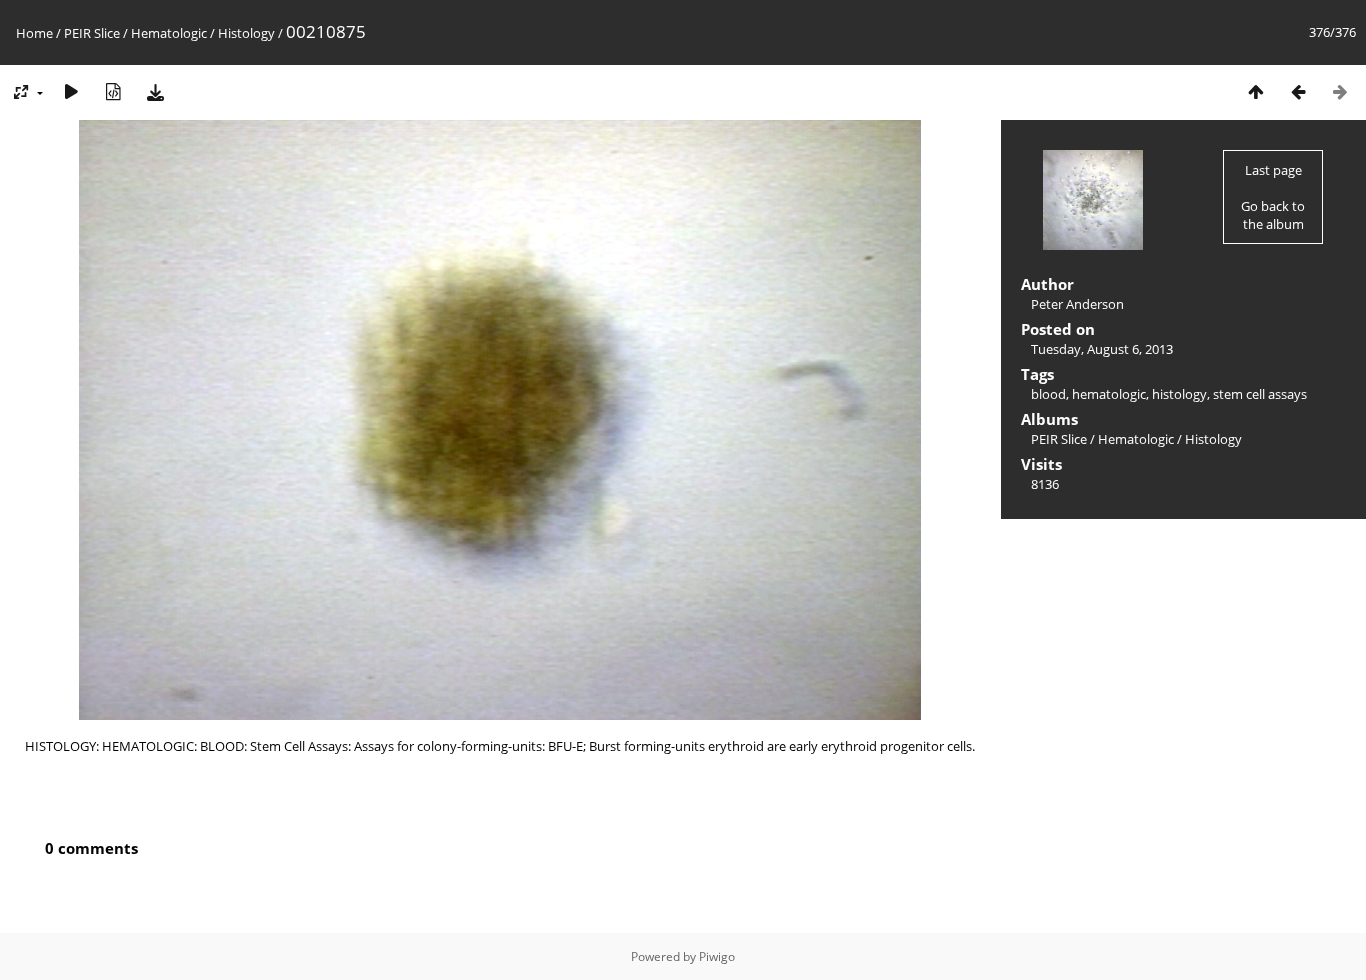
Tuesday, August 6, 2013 (1102, 349)
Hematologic (169, 33)
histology (1179, 394)
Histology (246, 33)
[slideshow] (71, 91)
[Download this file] (155, 91)
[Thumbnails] (1256, 91)
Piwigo (717, 956)
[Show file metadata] (113, 91)
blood (1048, 394)
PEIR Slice (92, 33)
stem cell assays (1260, 394)
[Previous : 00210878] (1298, 91)
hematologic (1109, 394)
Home (34, 33)
